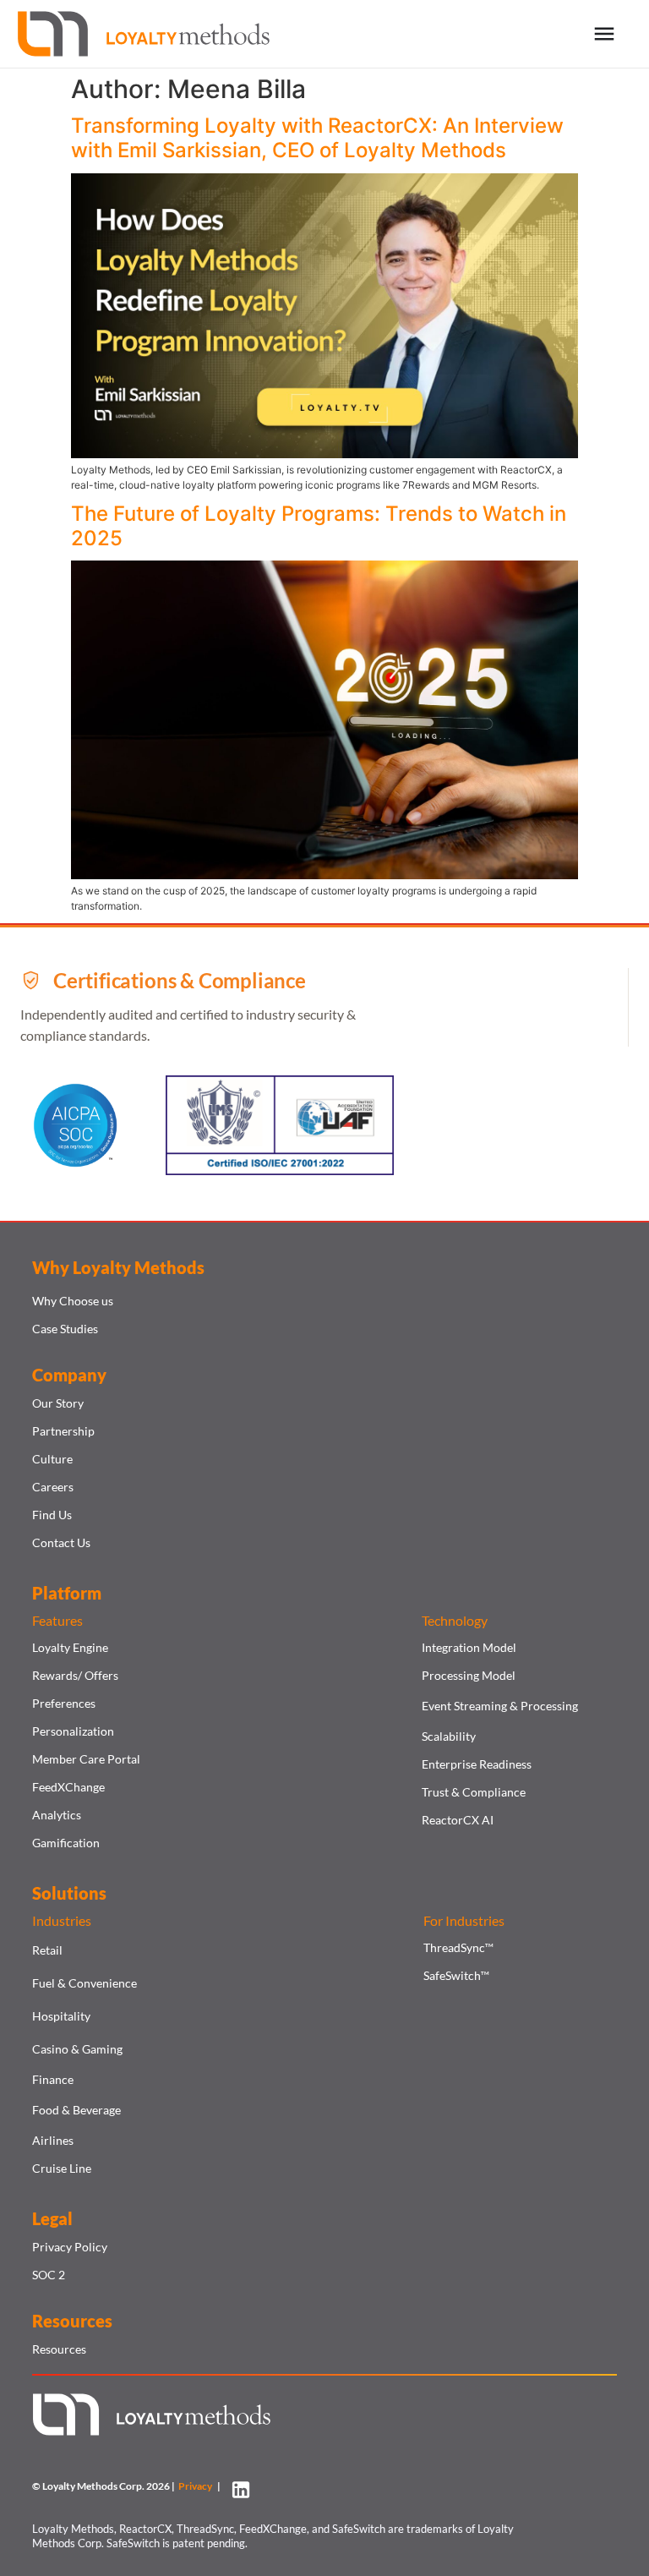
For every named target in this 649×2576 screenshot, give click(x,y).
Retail (47, 1950)
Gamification (66, 1843)
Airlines (53, 2140)
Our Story (58, 1403)
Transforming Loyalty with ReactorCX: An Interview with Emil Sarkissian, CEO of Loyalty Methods (317, 138)
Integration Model (469, 1647)
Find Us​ (52, 1515)
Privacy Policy (70, 2247)
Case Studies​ (65, 1329)
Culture (52, 1459)
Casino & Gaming (77, 2049)
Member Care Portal (86, 1759)
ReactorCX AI (458, 1820)
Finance (53, 2079)
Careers (53, 1487)
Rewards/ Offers (75, 1675)
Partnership (63, 1431)
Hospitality (61, 2016)
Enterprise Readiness (477, 1764)
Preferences (64, 1703)
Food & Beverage (76, 2110)
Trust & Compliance (474, 1792)
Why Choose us (73, 1301)
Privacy (197, 2486)
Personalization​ (73, 1731)
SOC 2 (49, 2275)
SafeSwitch (456, 1975)
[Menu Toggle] (604, 34)
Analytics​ (57, 1815)
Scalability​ (449, 1736)
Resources (59, 2349)
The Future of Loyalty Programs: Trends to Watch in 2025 (319, 526)
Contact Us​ (61, 1542)
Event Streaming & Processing (500, 1706)
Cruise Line (62, 2168)
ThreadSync (458, 1947)
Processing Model (469, 1675)
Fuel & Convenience (85, 1983)
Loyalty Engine (70, 1647)
